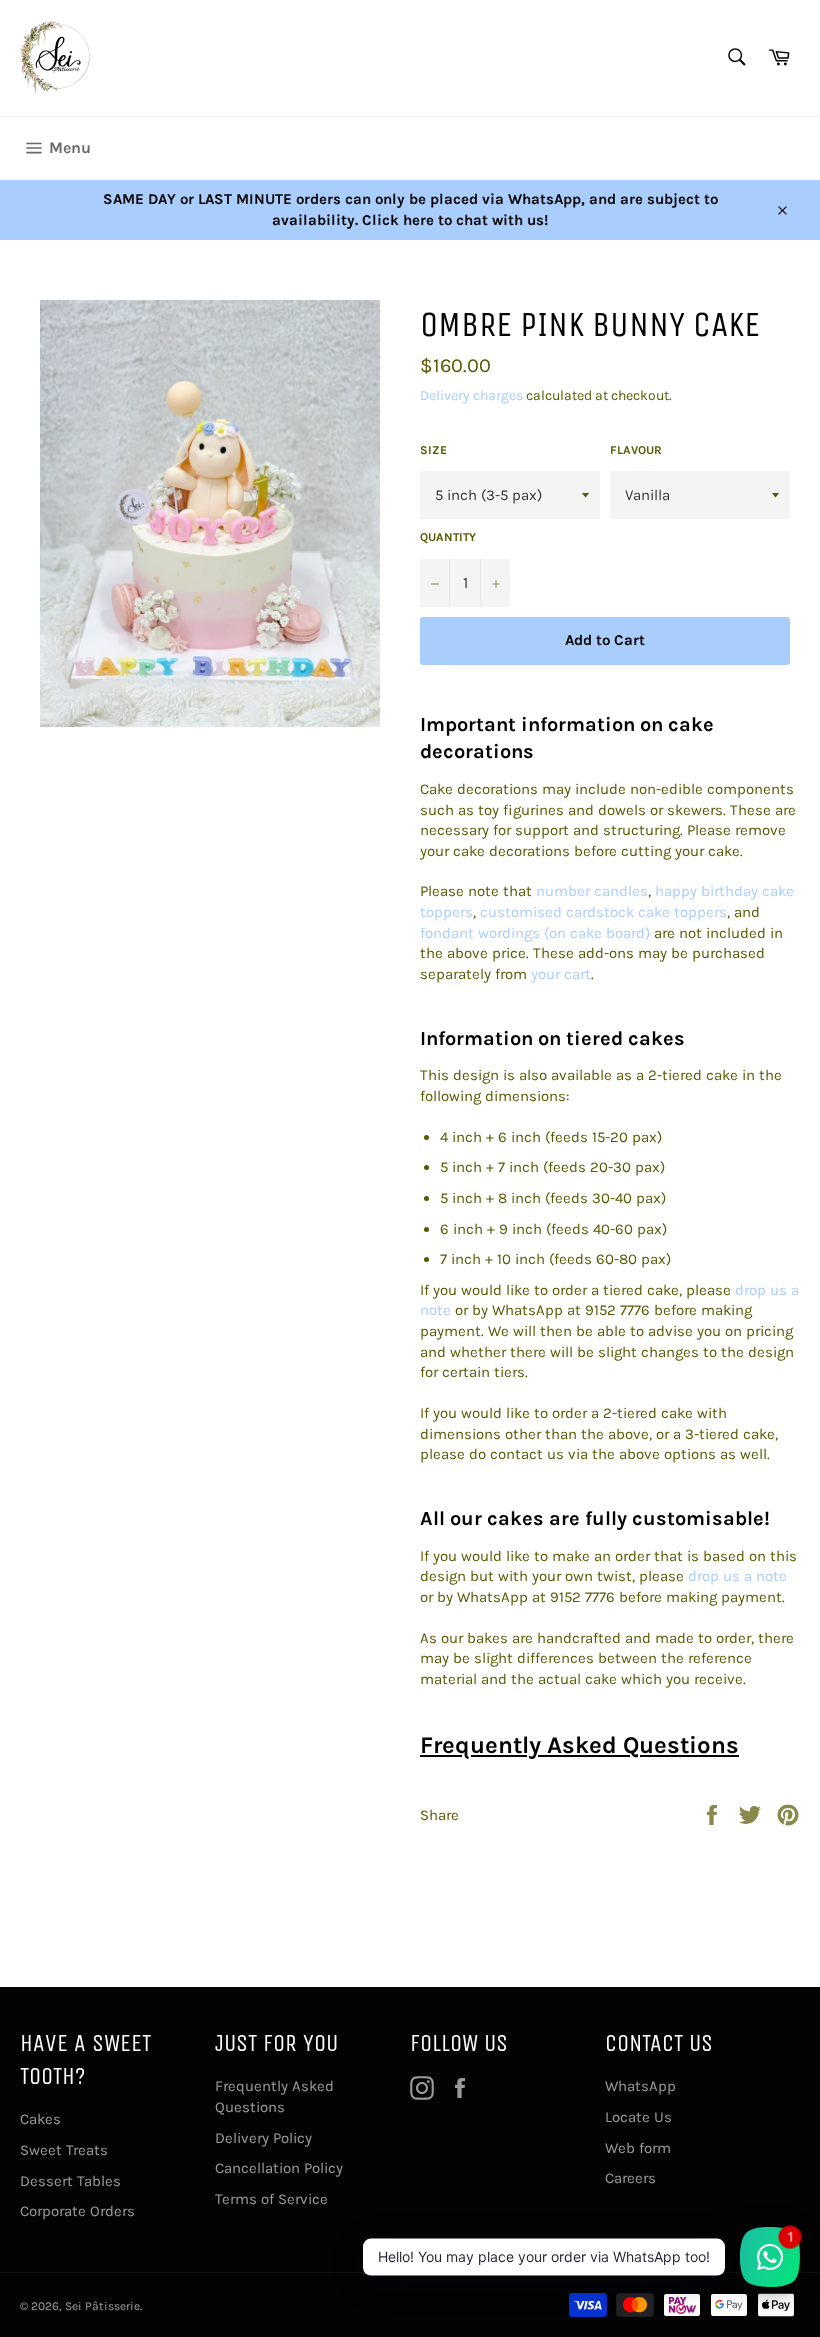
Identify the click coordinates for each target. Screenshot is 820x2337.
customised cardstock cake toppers (603, 912)
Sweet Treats (64, 2150)
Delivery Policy (263, 2138)
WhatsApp (640, 2086)
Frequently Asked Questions (579, 1745)
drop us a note (737, 1576)
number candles (592, 891)
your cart (561, 974)
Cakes (40, 2119)
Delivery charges (471, 395)
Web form (638, 2148)
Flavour (636, 450)
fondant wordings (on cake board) (535, 933)
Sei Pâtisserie (102, 2306)
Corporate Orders (77, 2211)
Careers (630, 2178)
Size (433, 450)
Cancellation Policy (279, 2168)
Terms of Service (271, 2199)
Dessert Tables (70, 2181)
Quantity (448, 537)
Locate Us (638, 2117)
